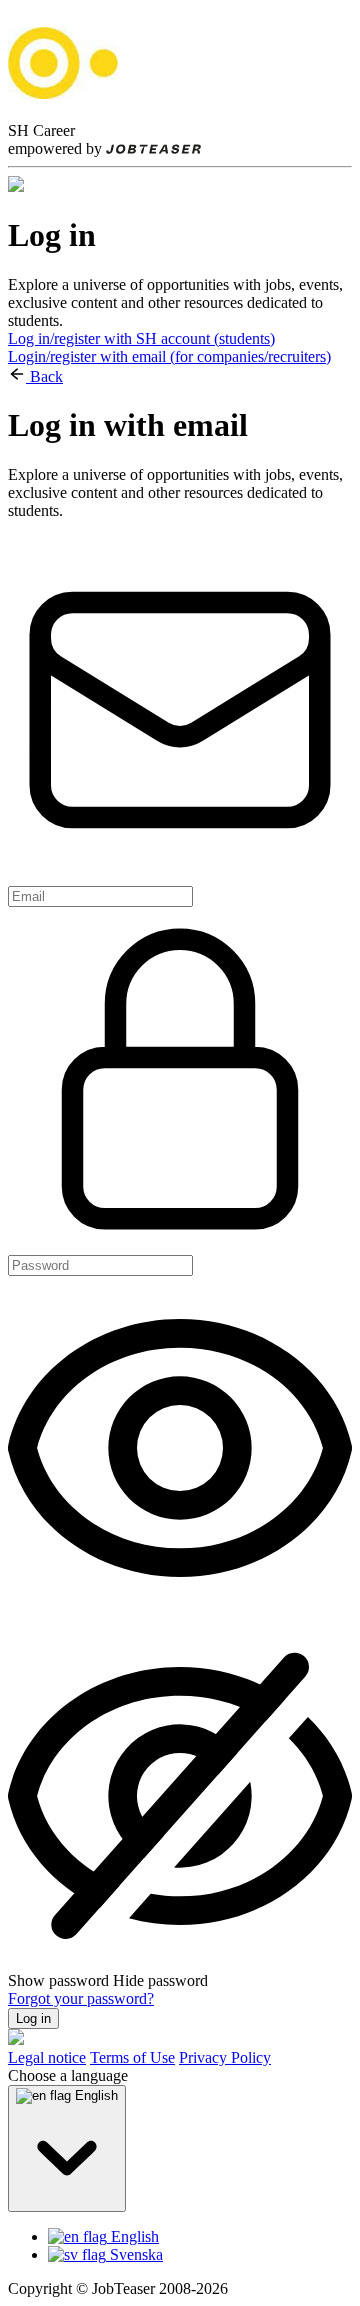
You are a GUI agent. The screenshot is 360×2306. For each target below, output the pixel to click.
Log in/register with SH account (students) (141, 338)
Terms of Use (132, 2057)
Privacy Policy (225, 2057)
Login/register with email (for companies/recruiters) (169, 356)
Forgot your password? (81, 1998)
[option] (200, 2237)
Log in (33, 2018)
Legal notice (47, 2057)
